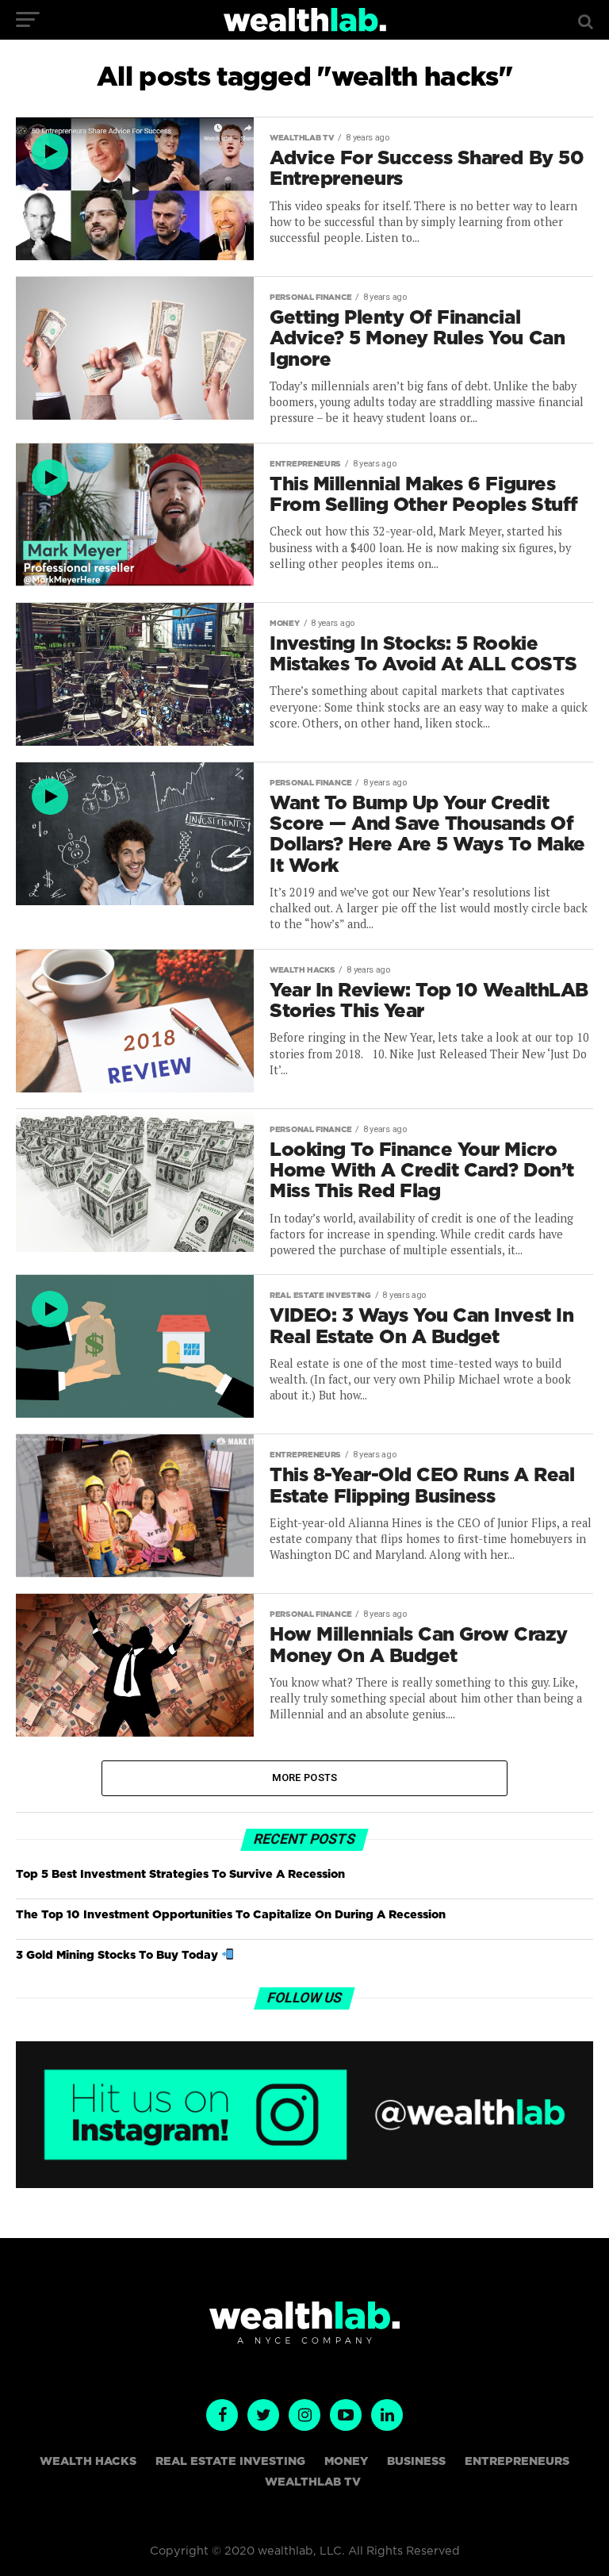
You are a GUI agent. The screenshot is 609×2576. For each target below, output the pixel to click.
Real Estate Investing (230, 2461)
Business (416, 2461)
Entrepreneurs (517, 2461)
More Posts (305, 1777)
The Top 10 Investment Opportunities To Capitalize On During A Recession (231, 1915)
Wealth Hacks (88, 2461)
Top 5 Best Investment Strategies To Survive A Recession (180, 1874)
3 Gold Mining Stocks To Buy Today (119, 1955)
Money (346, 2461)
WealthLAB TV (313, 2482)
